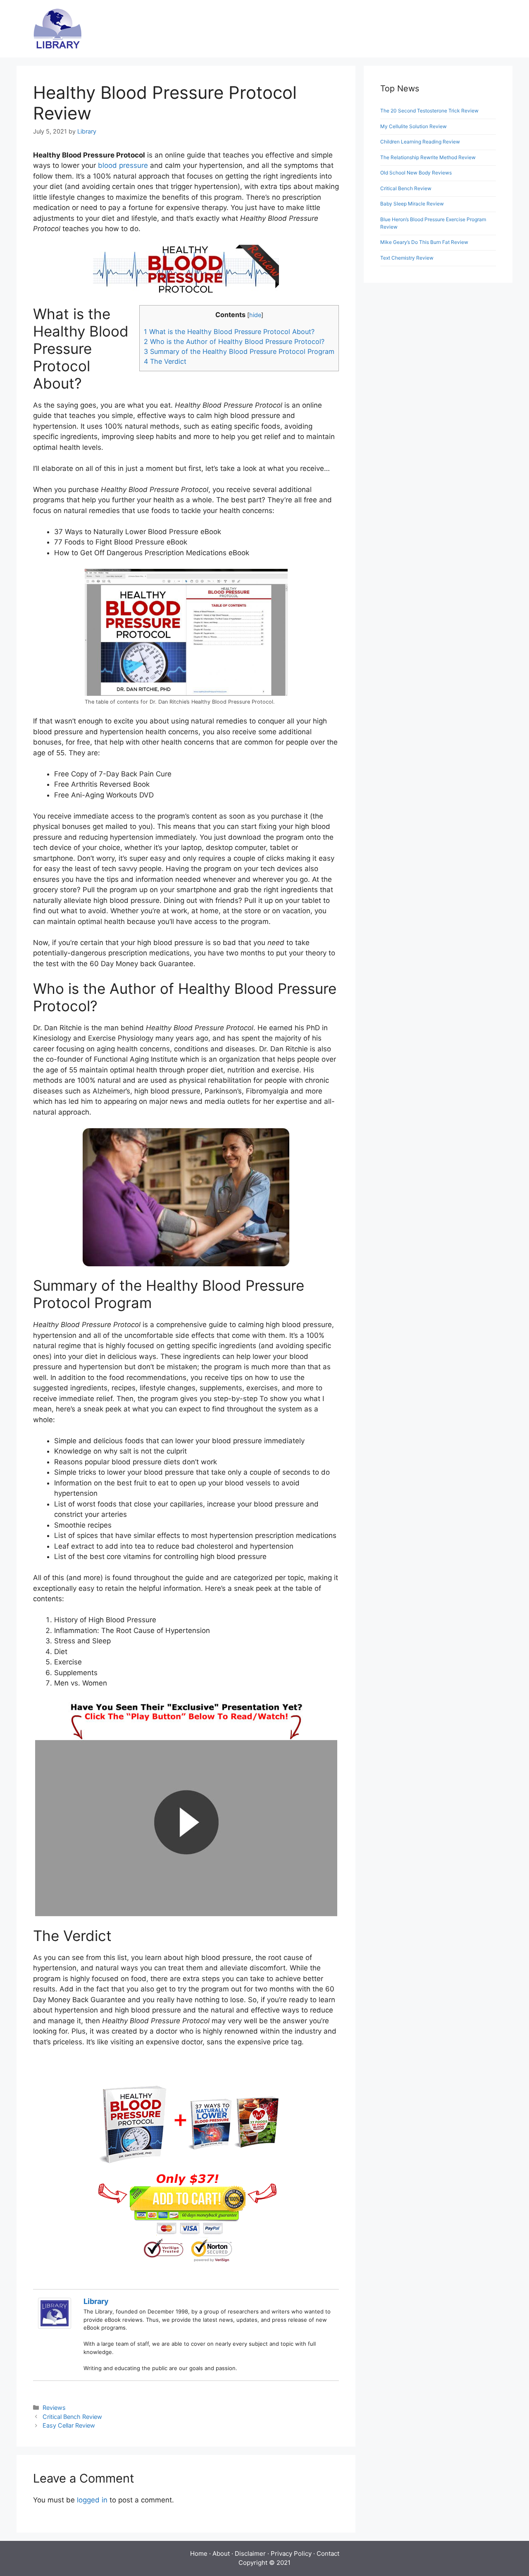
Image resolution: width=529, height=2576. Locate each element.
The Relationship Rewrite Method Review (428, 157)
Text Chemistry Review (407, 258)
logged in (92, 2500)
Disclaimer (250, 2553)
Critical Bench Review (72, 2417)
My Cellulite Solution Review (413, 126)
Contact (328, 2553)
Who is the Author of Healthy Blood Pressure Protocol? (234, 341)
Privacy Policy (291, 2553)
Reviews (54, 2408)
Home (199, 2553)
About (221, 2553)
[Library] (55, 2326)
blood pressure (123, 165)
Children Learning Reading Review (420, 142)
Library (96, 2301)
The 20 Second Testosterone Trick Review (429, 111)
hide (255, 315)
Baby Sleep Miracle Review (412, 204)
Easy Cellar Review (69, 2425)
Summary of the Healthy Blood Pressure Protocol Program (239, 351)
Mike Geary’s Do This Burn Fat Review (424, 242)
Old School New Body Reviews (416, 173)
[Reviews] (58, 28)
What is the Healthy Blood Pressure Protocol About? (229, 332)
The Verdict (165, 361)
